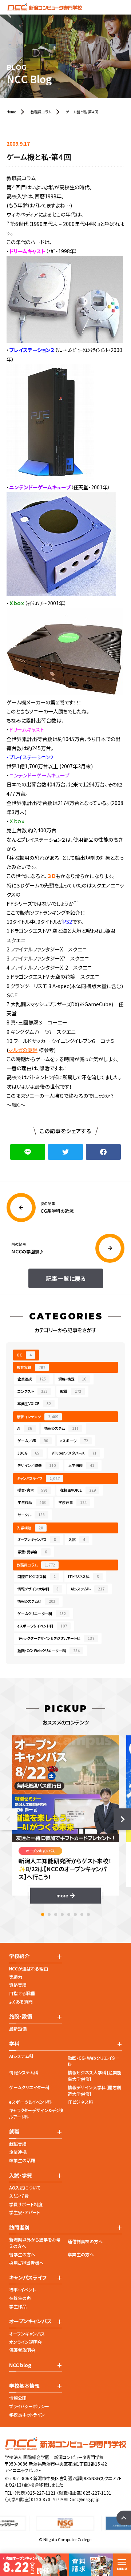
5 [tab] (69, 1914)
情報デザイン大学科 (38, 1589)
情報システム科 (36, 1601)
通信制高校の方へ (85, 2241)
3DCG (28, 1453)
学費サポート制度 (26, 2204)
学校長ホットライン (27, 2415)
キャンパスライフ (38, 1478)
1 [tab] (43, 1914)
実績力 (16, 1977)
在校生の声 (20, 2298)
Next (122, 1819)
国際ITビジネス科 (37, 1576)
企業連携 (32, 1379)
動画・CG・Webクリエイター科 (94, 2061)
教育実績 (31, 1367)
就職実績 (18, 2144)
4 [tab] (62, 1914)
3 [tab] (56, 1914)
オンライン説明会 (25, 2342)
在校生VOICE (78, 1490)
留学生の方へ (22, 2254)
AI (25, 1428)
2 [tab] (49, 1914)
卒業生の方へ (81, 2254)
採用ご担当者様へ (26, 2263)
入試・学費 (19, 2196)
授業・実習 (33, 1490)
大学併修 (81, 1465)
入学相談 (30, 1528)
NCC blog (20, 2365)
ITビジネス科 (84, 1576)
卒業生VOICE (34, 1404)
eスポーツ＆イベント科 (42, 1626)
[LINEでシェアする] (28, 1152)
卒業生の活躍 (22, 2160)
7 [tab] (82, 1914)
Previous (9, 1819)
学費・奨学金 (32, 1552)
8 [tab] (88, 1914)
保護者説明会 (22, 2350)
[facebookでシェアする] (103, 1152)
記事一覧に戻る (66, 1278)
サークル (31, 1515)
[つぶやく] (65, 1152)
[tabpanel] (65, 1819)
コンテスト (33, 1391)
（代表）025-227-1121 (35, 2493)
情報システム (61, 1428)
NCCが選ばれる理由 (29, 1968)
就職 (71, 1391)
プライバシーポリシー (29, 2406)
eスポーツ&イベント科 (30, 2102)
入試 (77, 1539)
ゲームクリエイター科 (29, 2087)
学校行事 (72, 1502)
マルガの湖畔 (23, 1050)
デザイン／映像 (37, 1465)
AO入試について (25, 2187)
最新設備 (18, 2029)
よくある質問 (21, 2001)
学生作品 (32, 1502)
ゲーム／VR (33, 1441)
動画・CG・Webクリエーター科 (49, 1651)
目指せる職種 (22, 1993)
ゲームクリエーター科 (42, 1613)
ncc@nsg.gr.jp (86, 2499)
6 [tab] (75, 1914)
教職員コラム (36, 1565)
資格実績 (18, 1985)
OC (24, 1355)
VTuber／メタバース (74, 1453)
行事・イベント (22, 2290)
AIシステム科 (88, 1589)
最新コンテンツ (37, 1417)
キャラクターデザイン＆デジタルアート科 (56, 1638)
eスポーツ (74, 1441)
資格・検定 (72, 1379)
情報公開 (18, 2398)
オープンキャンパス (37, 1539)
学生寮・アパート (25, 2212)
